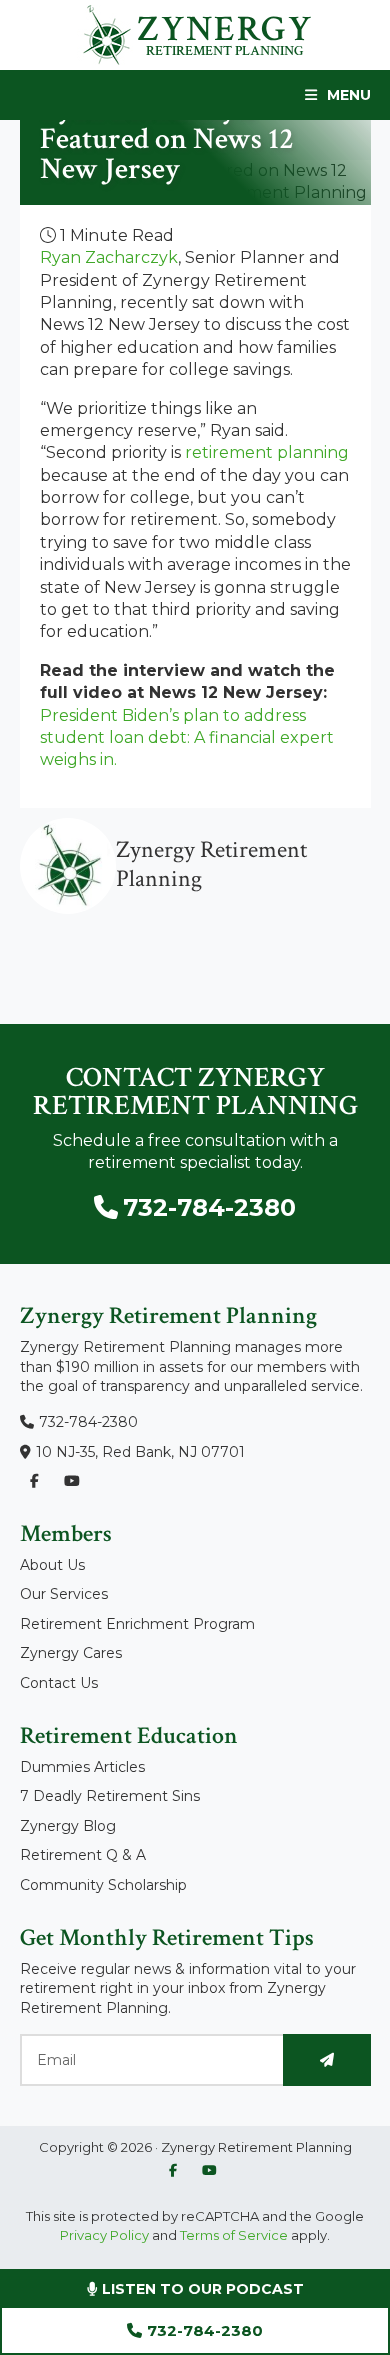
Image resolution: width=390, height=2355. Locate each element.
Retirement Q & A (83, 1855)
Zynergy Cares (71, 1653)
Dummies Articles (82, 1767)
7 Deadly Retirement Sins (110, 1796)
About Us (52, 1565)
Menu (349, 95)
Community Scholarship (103, 1885)
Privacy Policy (104, 2235)
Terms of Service (234, 2235)
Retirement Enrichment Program (137, 1624)
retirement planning (267, 452)
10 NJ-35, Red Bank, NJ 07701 (140, 1452)
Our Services (64, 1594)
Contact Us (59, 1683)
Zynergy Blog (68, 1826)
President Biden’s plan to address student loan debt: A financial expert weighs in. (187, 738)
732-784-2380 (205, 2330)
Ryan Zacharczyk (109, 257)
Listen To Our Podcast (201, 2289)
